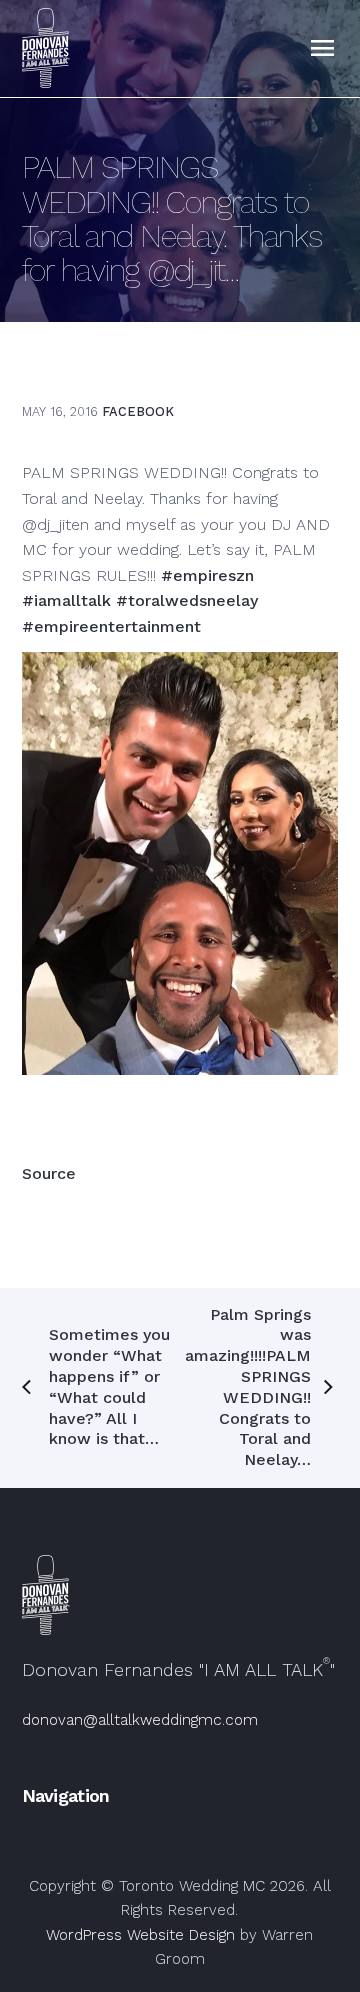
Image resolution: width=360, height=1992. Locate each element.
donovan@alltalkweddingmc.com (140, 1720)
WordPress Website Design (140, 1935)
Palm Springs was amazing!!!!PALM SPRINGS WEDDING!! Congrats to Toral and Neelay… (248, 1387)
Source (49, 1173)
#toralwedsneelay (187, 600)
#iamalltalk (66, 600)
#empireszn (207, 575)
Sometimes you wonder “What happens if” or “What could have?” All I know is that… (109, 1386)
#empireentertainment (111, 626)
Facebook (138, 411)
